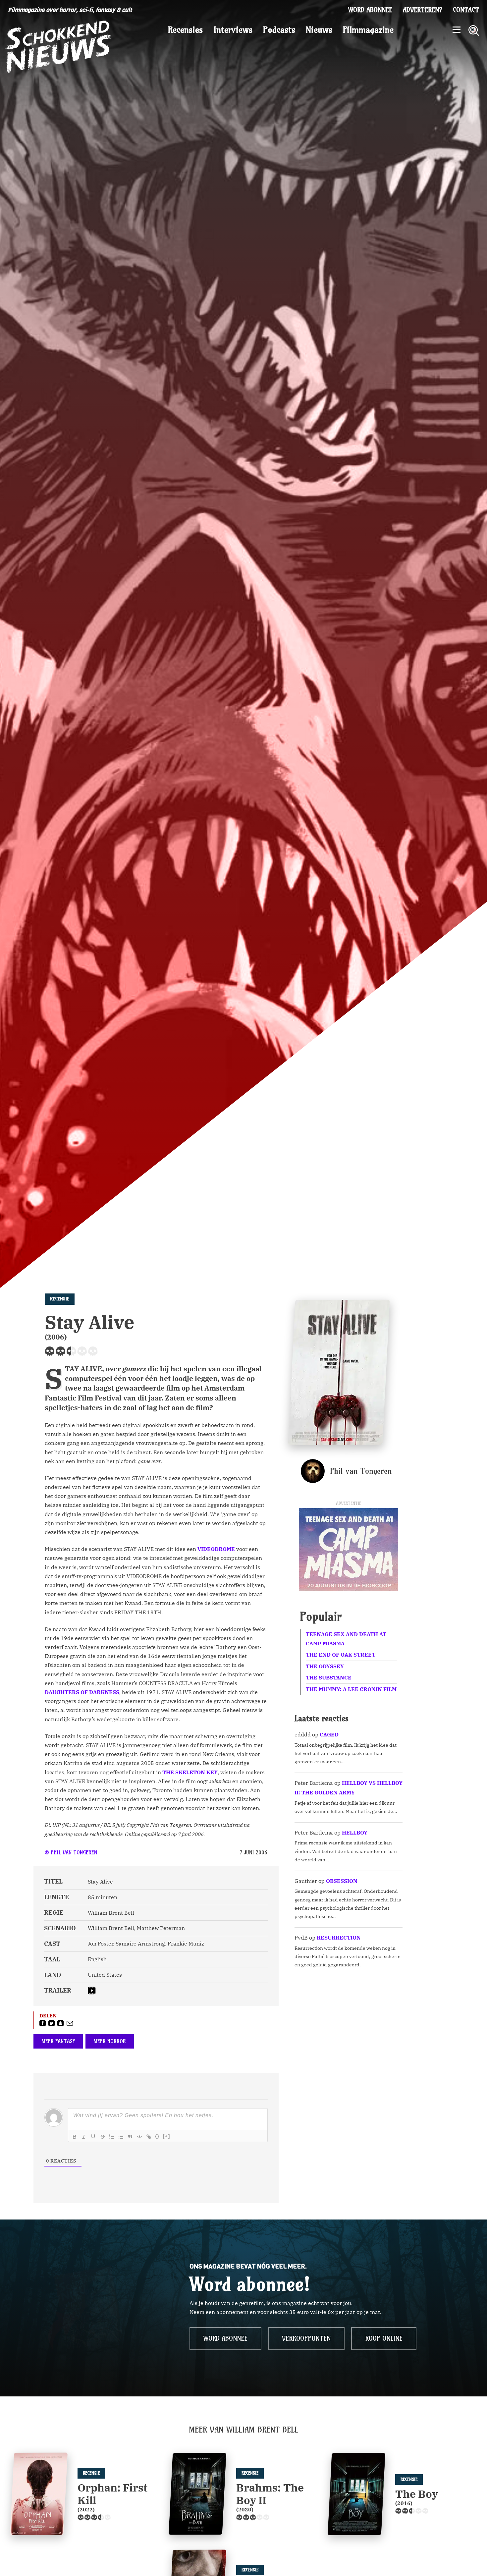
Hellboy (355, 1833)
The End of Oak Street (341, 1655)
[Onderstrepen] (93, 2137)
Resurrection (339, 1938)
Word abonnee (370, 10)
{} (157, 2136)
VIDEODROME (216, 1549)
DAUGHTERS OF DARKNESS (82, 1692)
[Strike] (102, 2137)
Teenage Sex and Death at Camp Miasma (346, 1639)
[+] (167, 2136)
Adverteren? (423, 10)
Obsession (342, 1881)
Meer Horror (110, 2041)
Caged (329, 1734)
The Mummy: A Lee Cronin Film (351, 1689)
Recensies (185, 30)
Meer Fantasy (58, 2041)
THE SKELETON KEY (190, 1772)
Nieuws (319, 30)
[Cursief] (84, 2137)
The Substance (329, 1677)
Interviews (233, 30)
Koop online (384, 2338)
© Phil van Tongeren (71, 1852)
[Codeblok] (139, 2137)
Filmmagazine (368, 30)
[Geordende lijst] (112, 2137)
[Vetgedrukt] (75, 2137)
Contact (466, 10)
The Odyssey (325, 1666)
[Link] (149, 2137)
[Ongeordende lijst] (121, 2137)
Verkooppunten (306, 2338)
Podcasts (279, 30)
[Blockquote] (130, 2137)
